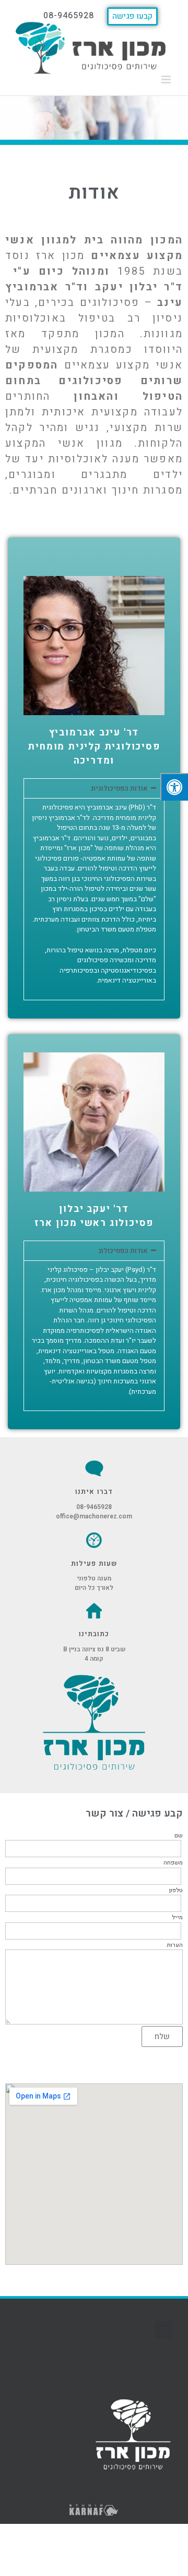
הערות (175, 1945)
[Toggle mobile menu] (167, 79)
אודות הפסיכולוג (123, 1251)
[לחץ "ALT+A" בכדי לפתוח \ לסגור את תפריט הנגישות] (174, 787)
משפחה (173, 1863)
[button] (94, 788)
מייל (177, 1918)
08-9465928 (94, 1507)
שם (179, 1836)
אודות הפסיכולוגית (119, 788)
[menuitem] (132, 13)
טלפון (176, 1891)
